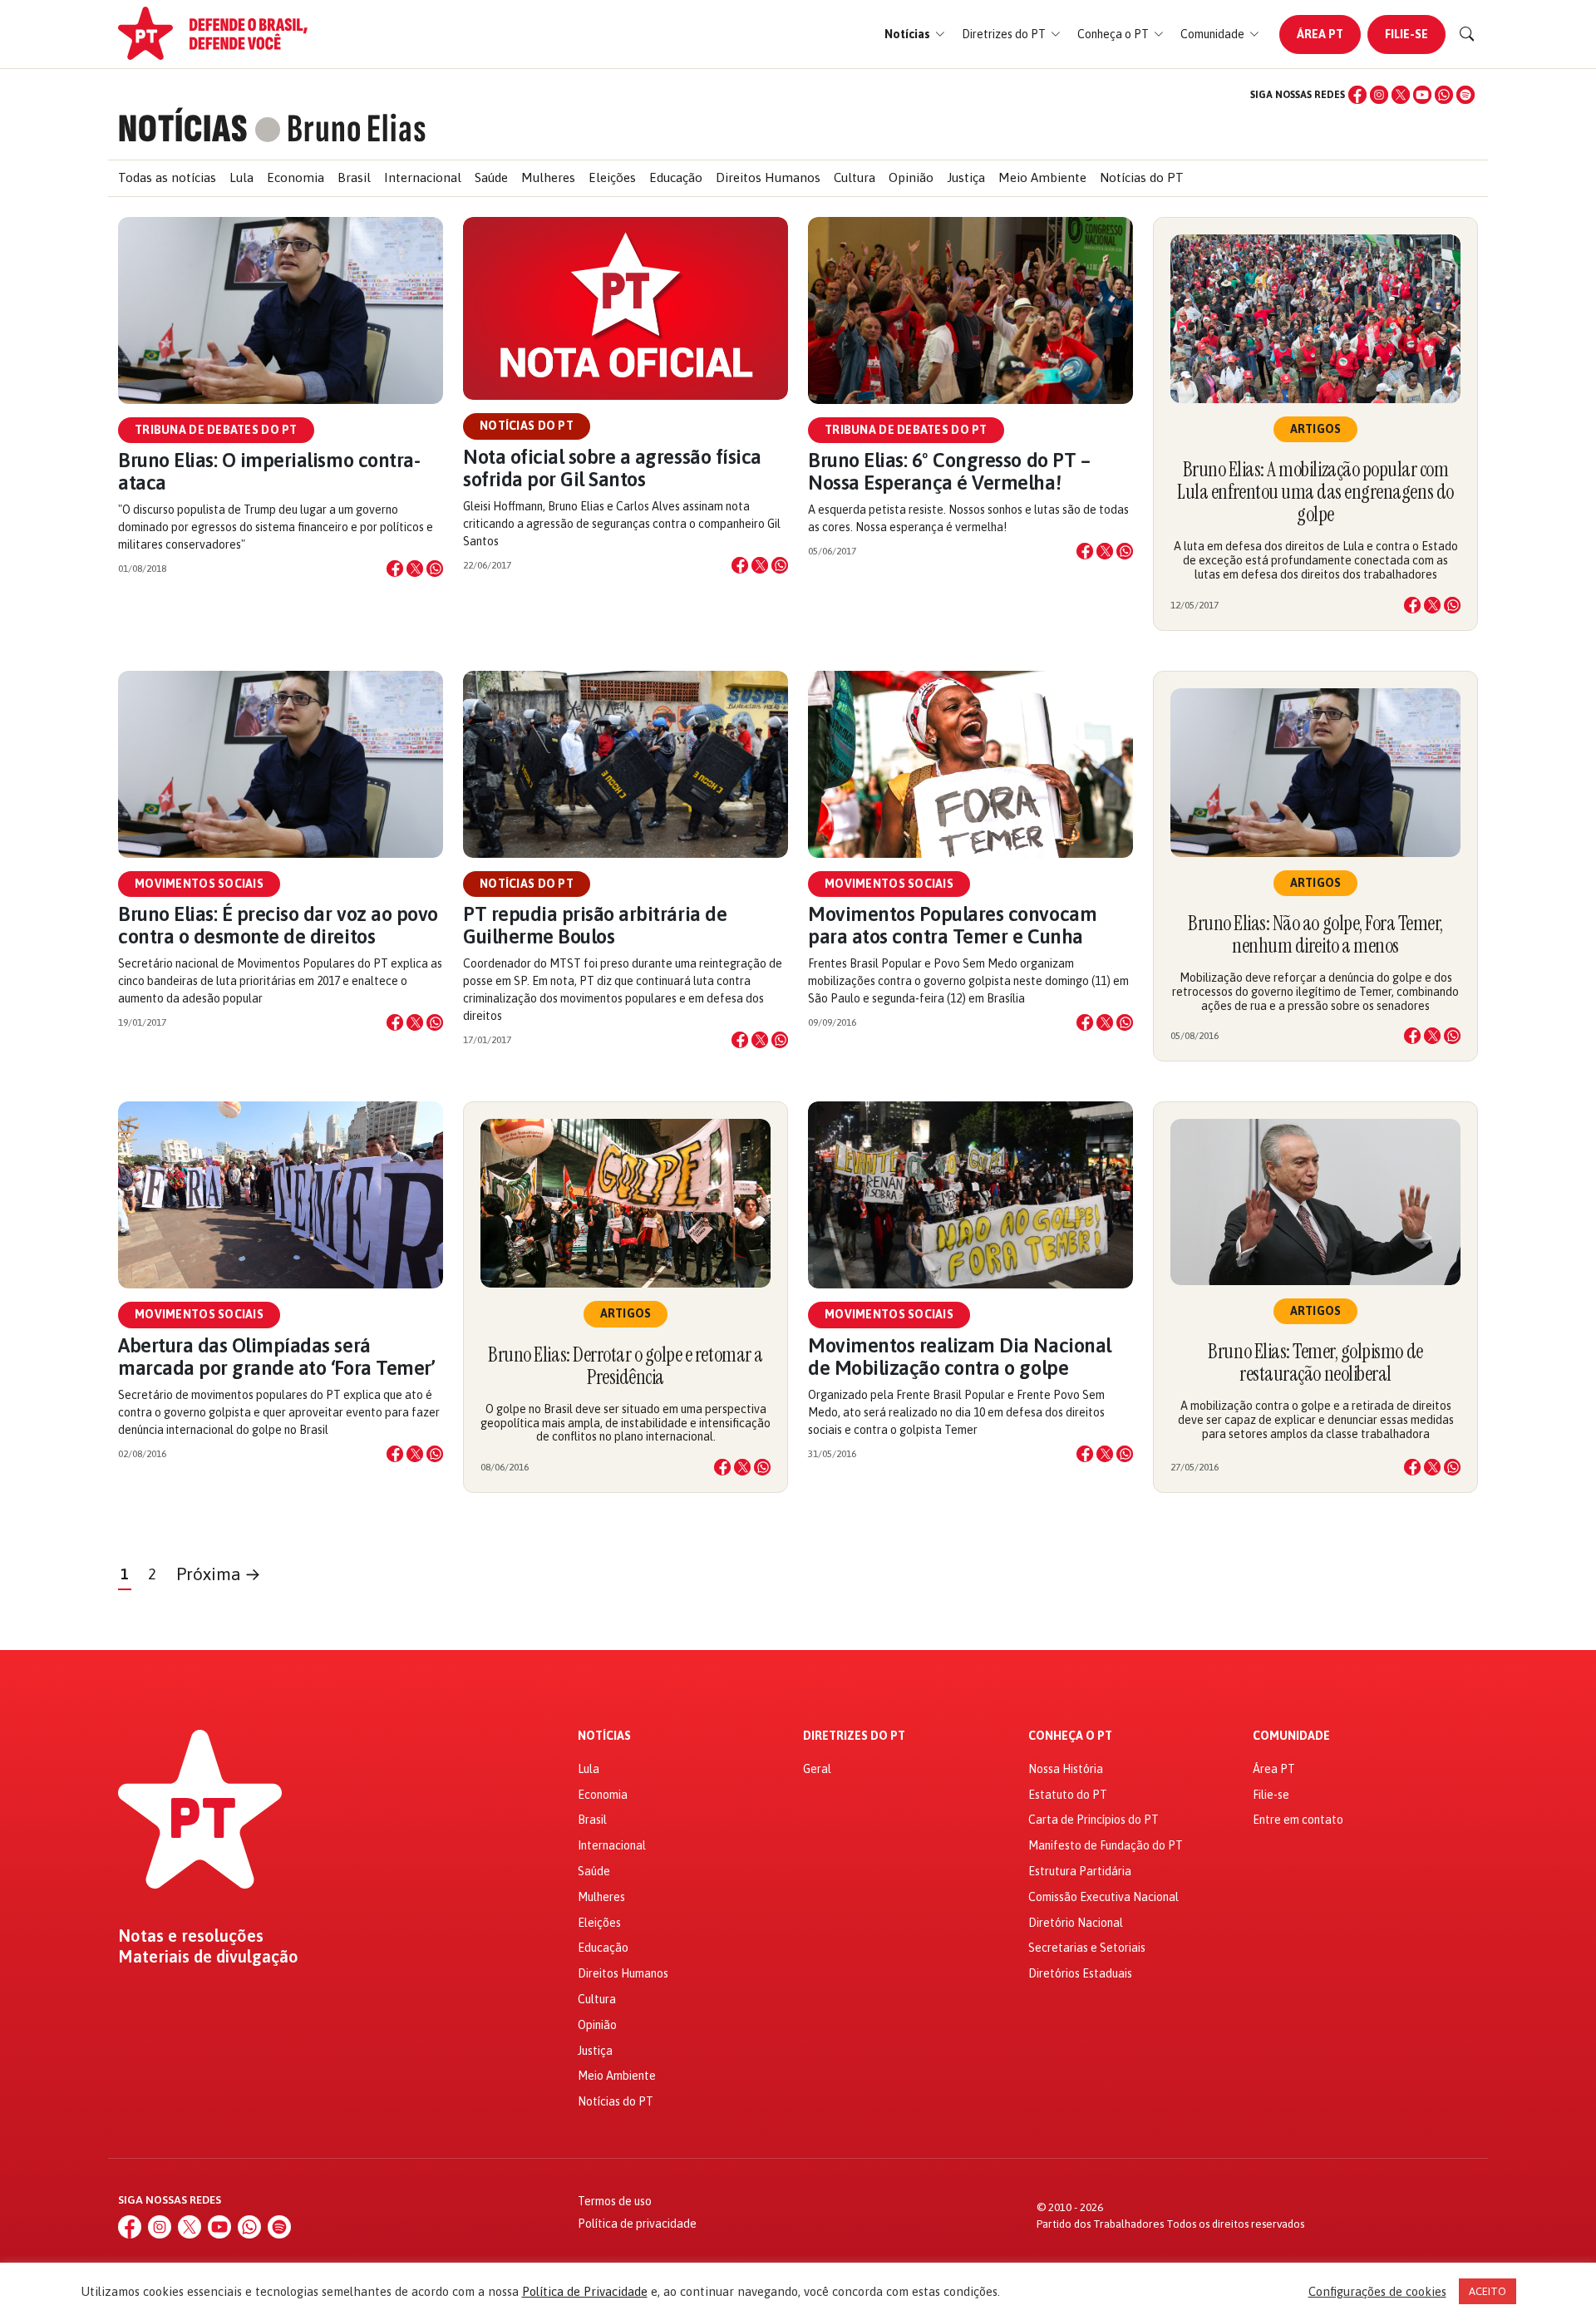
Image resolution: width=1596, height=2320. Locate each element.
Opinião (911, 177)
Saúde (491, 177)
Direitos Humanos (768, 177)
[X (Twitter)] (1401, 95)
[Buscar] (1467, 34)
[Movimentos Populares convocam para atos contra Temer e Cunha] (970, 764)
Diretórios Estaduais (1080, 1973)
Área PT (1320, 34)
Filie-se (1406, 34)
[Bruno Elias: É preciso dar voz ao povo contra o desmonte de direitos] (281, 764)
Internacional (423, 177)
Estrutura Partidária (1080, 1871)
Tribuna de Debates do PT (216, 430)
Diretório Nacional (1076, 1923)
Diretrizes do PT (854, 1736)
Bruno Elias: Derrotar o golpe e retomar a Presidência (625, 1366)
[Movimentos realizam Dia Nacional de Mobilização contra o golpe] (970, 1195)
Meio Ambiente (1042, 177)
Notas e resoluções (191, 1936)
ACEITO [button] (1488, 2291)
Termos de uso (615, 2201)
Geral (817, 1769)
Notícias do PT (1142, 177)
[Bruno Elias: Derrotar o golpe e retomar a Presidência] (626, 1203)
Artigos (1316, 429)
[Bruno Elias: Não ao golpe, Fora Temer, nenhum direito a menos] (1315, 773)
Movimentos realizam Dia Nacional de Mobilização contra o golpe (960, 1357)
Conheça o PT (1070, 1736)
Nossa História (1066, 1769)
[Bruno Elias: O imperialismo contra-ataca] (281, 310)
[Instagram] (1379, 95)
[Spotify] (1465, 95)
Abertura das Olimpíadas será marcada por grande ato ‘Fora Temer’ (276, 1357)
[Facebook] (1357, 95)
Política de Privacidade (585, 2291)
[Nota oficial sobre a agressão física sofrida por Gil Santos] (626, 309)
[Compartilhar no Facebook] (395, 569)
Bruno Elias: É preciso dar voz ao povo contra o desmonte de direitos (278, 925)
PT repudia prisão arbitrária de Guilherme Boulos (595, 925)
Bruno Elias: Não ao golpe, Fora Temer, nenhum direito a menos (1315, 934)
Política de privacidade (637, 2224)
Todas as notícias (167, 177)
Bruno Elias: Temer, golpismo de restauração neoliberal (1315, 1362)
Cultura (855, 177)
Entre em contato (1298, 1820)
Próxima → (219, 1574)
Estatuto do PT (1068, 1795)
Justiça (966, 177)
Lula (241, 177)
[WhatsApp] (1444, 95)
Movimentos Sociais (199, 884)
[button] (915, 34)
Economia (296, 177)
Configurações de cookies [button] (1377, 2291)
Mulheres (548, 177)
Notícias (604, 1736)
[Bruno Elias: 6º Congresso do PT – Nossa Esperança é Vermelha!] (970, 310)
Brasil (354, 177)
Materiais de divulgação (208, 1957)
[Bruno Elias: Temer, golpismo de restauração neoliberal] (1315, 1202)
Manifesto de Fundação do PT (1106, 1845)
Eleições (612, 177)
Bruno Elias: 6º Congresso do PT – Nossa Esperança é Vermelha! (949, 471)
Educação (676, 177)
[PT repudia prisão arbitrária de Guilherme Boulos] (626, 764)
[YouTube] (1422, 95)
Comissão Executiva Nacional (1103, 1897)
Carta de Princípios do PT (1094, 1820)
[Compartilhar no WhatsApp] (435, 569)
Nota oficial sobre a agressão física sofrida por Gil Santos (612, 468)
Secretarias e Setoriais (1087, 1948)
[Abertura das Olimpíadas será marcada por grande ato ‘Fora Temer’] (281, 1195)
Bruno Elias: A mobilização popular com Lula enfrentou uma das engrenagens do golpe (1315, 492)
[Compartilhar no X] (415, 569)
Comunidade (1291, 1736)
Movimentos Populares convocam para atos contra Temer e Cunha (952, 925)
